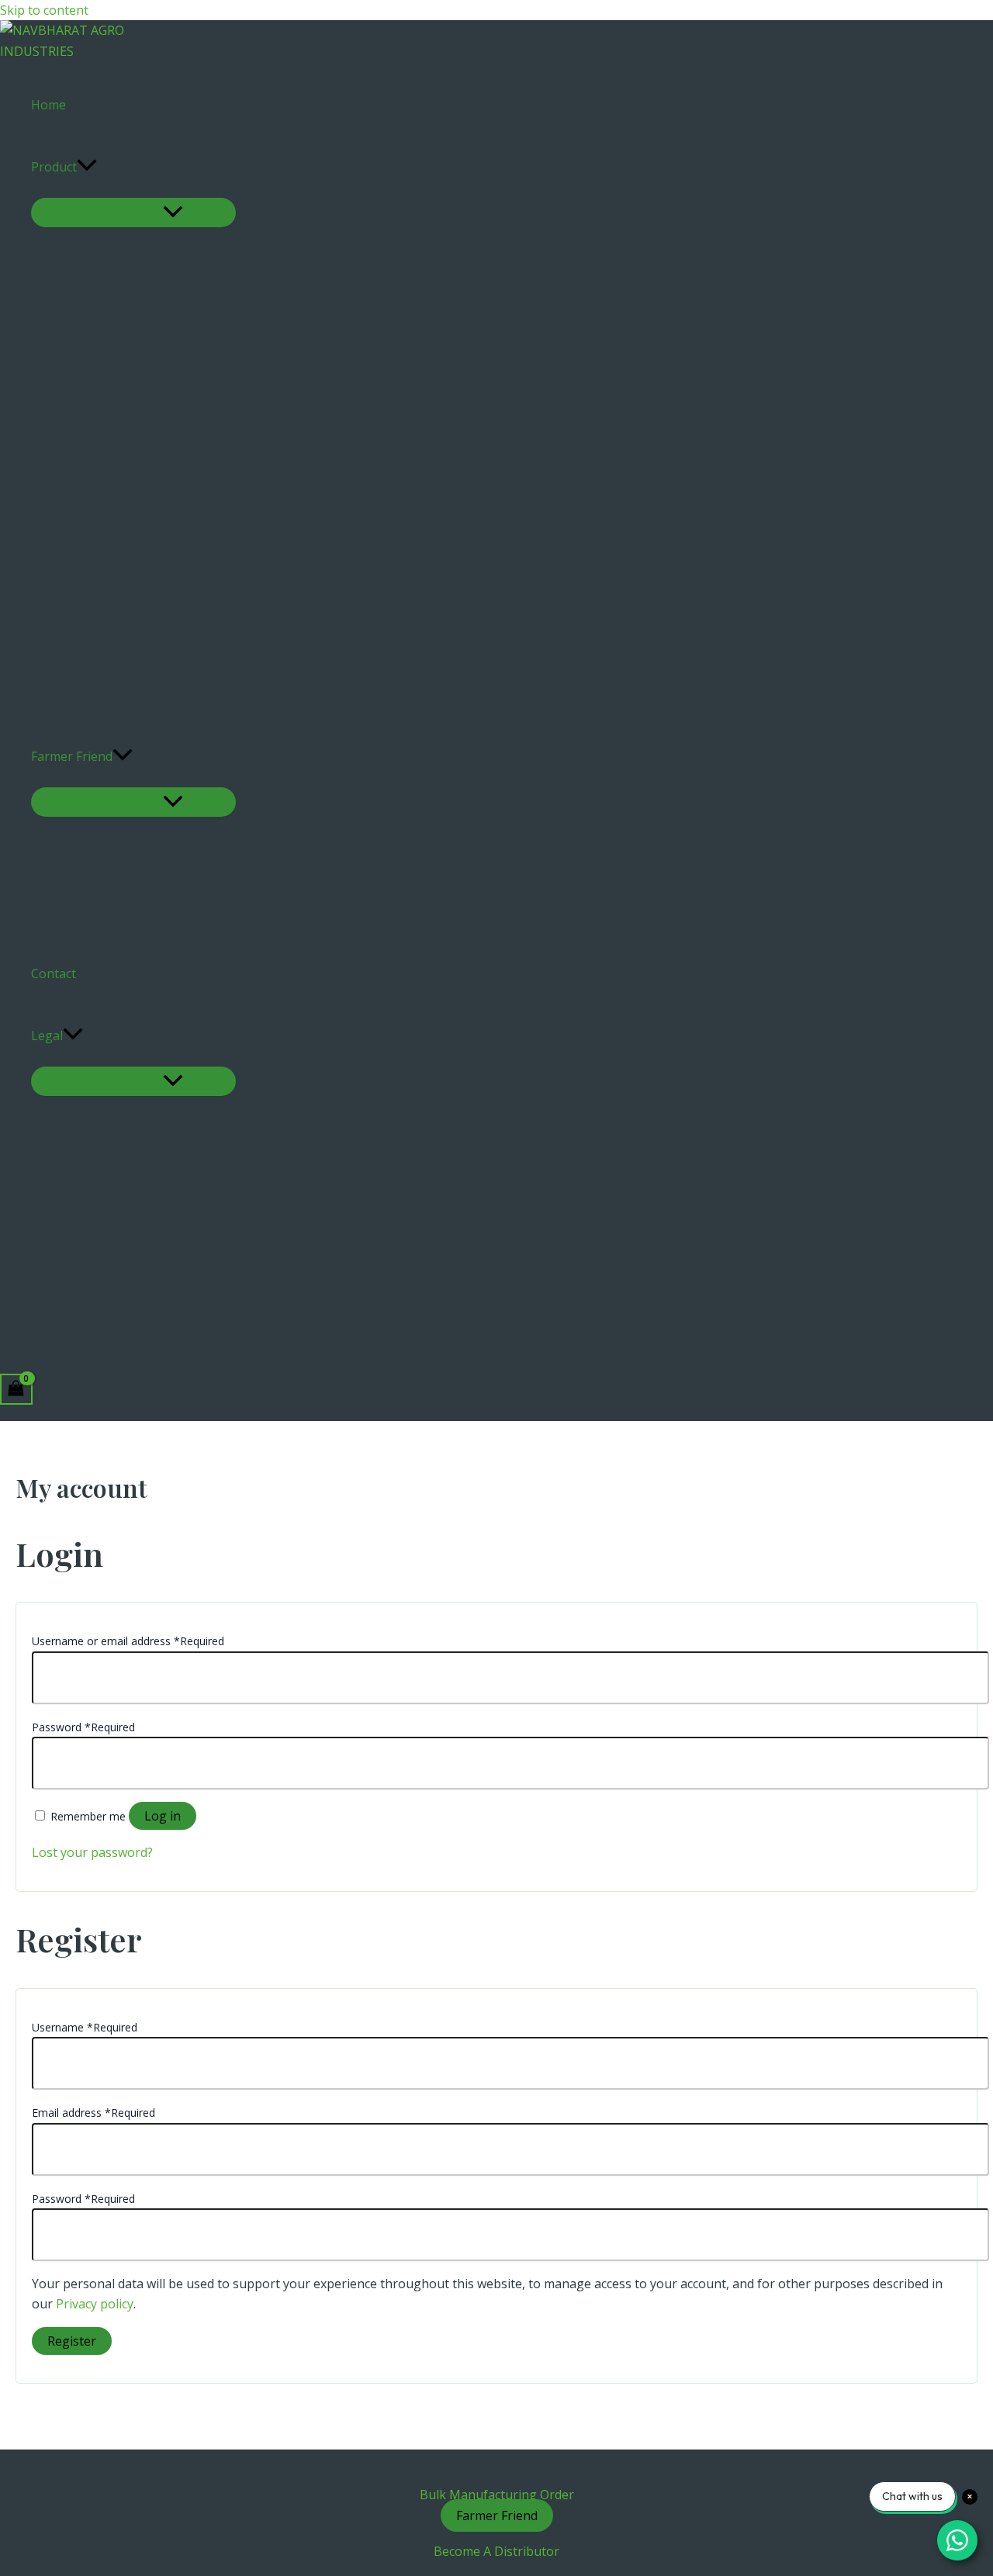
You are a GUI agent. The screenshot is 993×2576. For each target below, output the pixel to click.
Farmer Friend (72, 756)
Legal (47, 1036)
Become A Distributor (496, 2551)
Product (54, 167)
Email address (93, 2113)
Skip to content (44, 10)
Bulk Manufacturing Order (497, 2495)
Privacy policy (95, 2304)
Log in (163, 1816)
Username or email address (128, 1641)
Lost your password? (92, 1852)
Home (48, 105)
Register (72, 2341)
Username (85, 2027)
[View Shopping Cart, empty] (16, 1389)
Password (83, 1727)
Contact (54, 973)
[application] (87, 167)
